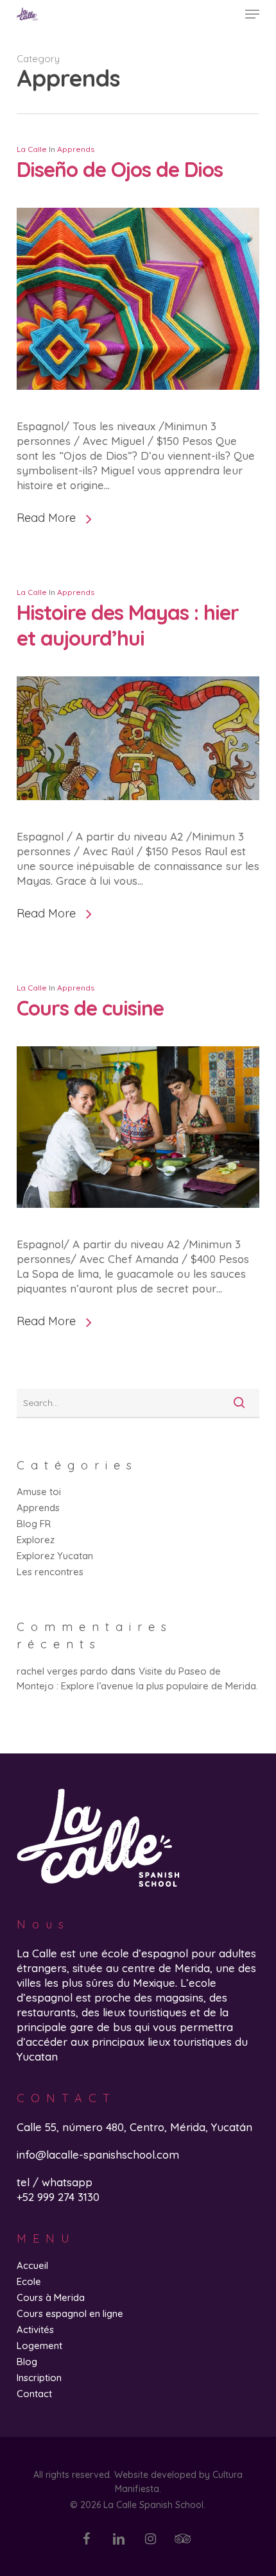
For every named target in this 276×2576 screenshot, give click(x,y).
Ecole (29, 2281)
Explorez (36, 1540)
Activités (35, 2329)
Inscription (39, 2378)
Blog (27, 2362)
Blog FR (34, 1524)
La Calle (32, 149)
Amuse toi (39, 1492)
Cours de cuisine (90, 1008)
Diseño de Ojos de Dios (120, 169)
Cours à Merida (51, 2297)
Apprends (76, 149)
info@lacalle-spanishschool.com (98, 2154)
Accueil (32, 2265)
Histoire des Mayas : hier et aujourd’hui (128, 625)
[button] (252, 14)
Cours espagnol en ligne (70, 2313)
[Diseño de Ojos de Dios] (138, 411)
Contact (34, 2394)
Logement (39, 2346)
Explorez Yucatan (55, 1556)
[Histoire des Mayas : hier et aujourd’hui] (138, 822)
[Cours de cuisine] (138, 1229)
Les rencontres (50, 1572)
